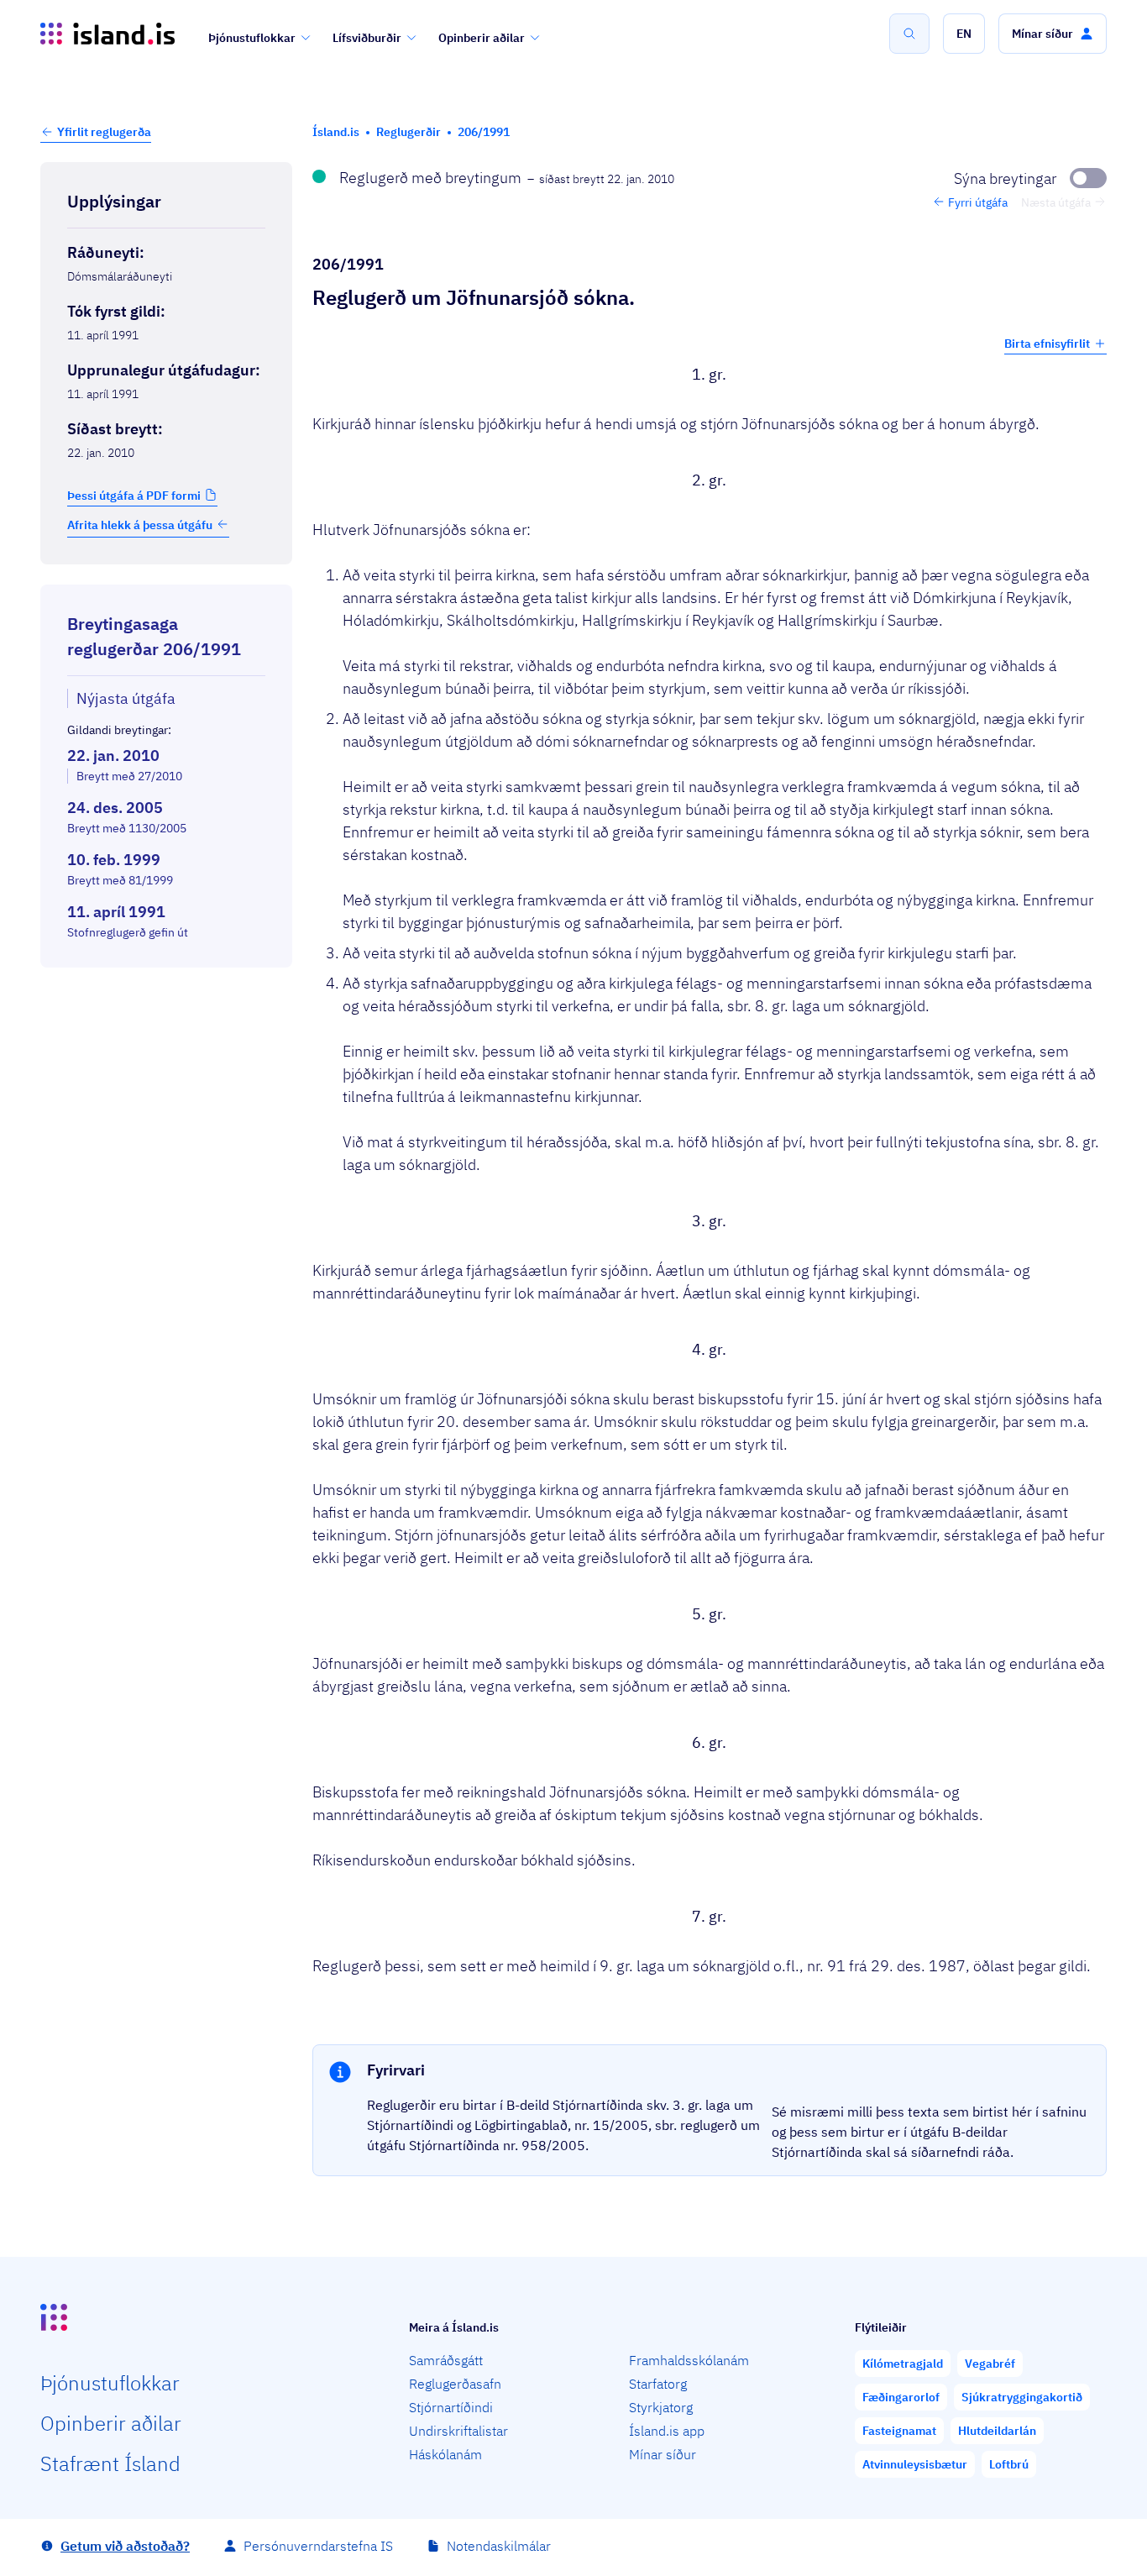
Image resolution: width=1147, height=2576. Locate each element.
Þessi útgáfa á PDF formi (134, 495)
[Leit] (909, 34)
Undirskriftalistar (458, 2431)
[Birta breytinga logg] (166, 983)
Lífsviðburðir (367, 38)
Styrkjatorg (661, 2407)
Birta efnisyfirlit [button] (1047, 344)
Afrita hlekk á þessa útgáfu (140, 524)
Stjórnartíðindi (451, 2407)
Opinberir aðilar (482, 38)
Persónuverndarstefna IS (318, 2546)
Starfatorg (658, 2384)
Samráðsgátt (446, 2360)
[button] (964, 34)
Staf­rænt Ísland (110, 2463)
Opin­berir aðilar (111, 2423)
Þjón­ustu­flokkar (110, 2383)
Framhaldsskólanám (689, 2360)
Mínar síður (663, 2454)
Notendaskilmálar (499, 2546)
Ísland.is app (667, 2431)
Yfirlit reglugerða (104, 132)
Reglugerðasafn (455, 2384)
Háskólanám (445, 2454)
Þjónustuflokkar (252, 38)
